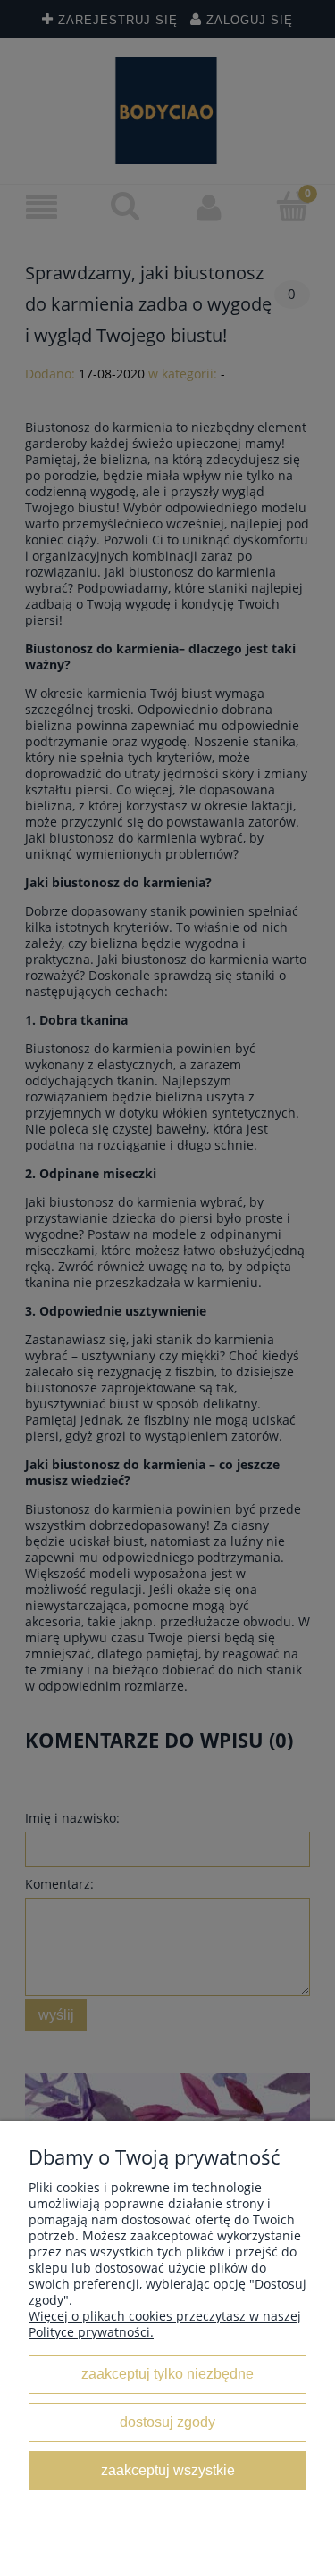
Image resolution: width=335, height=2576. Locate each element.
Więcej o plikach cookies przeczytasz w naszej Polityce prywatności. (165, 2324)
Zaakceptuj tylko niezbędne (167, 2373)
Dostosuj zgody (167, 2422)
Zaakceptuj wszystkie (168, 2470)
